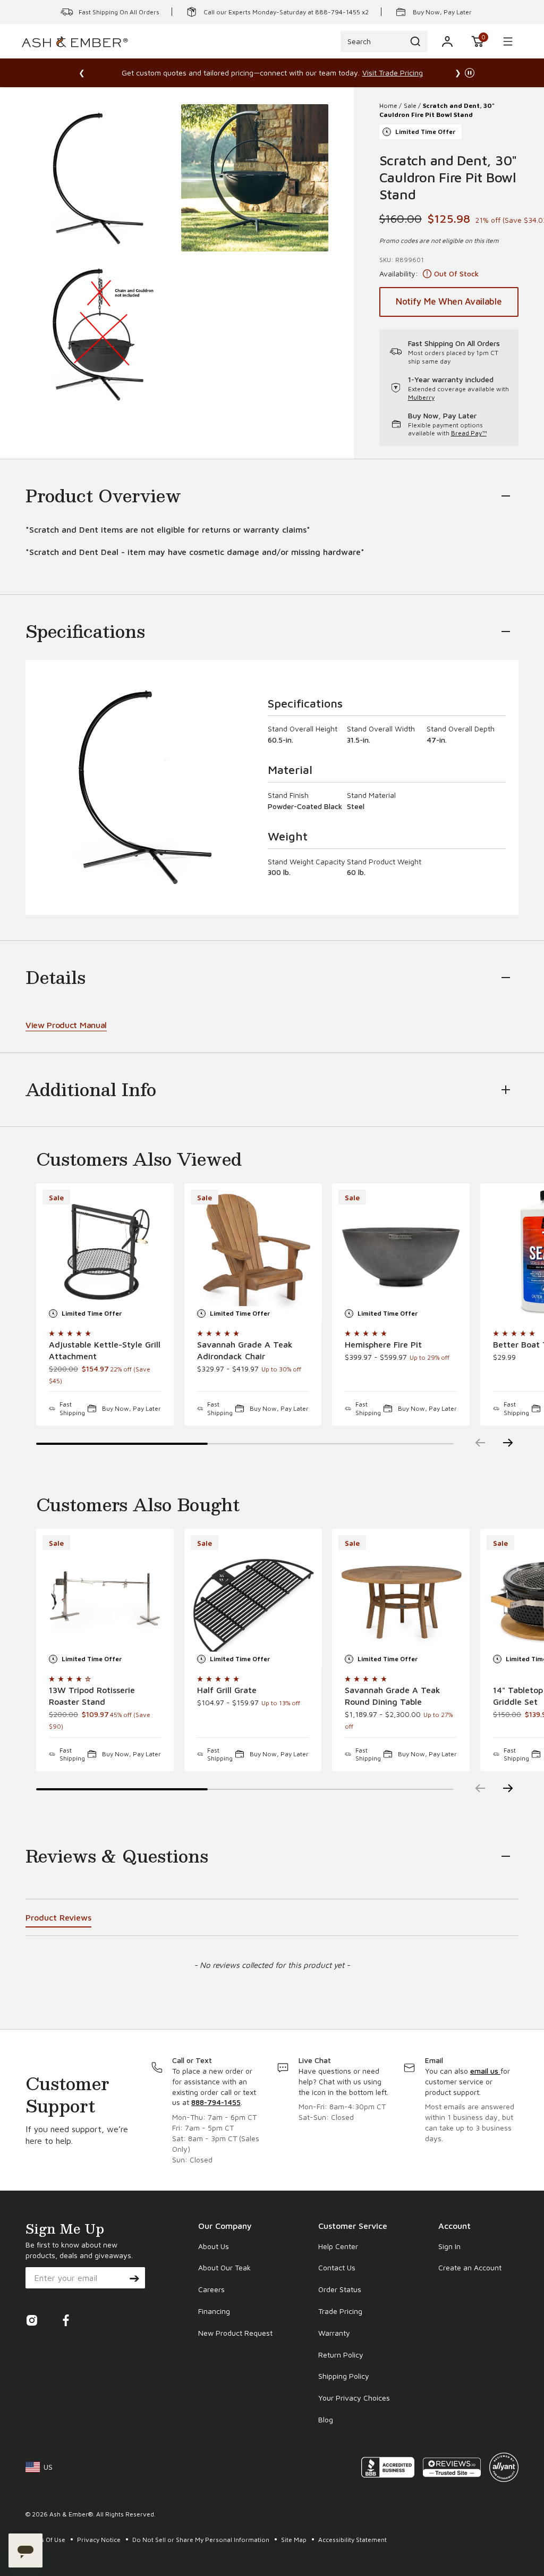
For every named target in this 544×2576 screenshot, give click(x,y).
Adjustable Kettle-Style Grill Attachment (105, 1350)
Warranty (334, 2333)
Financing (214, 2311)
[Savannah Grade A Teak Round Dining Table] (401, 1598)
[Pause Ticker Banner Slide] (470, 73)
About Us (214, 2246)
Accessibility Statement (352, 2540)
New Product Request (235, 2333)
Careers (211, 2289)
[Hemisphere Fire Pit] (401, 1252)
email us (485, 2071)
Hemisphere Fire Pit (383, 1344)
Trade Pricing (340, 2311)
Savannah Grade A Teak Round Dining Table (393, 1696)
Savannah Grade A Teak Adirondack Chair (245, 1350)
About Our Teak (224, 2267)
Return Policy (341, 2355)
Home (388, 106)
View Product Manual (66, 1025)
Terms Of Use (46, 2540)
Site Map (295, 2540)
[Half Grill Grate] (253, 1598)
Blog (326, 2419)
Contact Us (337, 2267)
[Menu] (508, 41)
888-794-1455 (216, 2102)
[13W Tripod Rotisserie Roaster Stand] (105, 1598)
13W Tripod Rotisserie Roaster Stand (92, 1696)
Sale (410, 106)
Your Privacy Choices (354, 2398)
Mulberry (421, 397)
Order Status (340, 2289)
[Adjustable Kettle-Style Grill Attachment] (105, 1252)
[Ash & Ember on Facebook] (66, 2324)
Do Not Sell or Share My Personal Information (202, 2540)
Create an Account (470, 2267)
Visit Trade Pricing (393, 73)
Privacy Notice (100, 2540)
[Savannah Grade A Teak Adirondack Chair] (253, 1252)
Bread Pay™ (469, 433)
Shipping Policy (344, 2376)
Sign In (449, 2246)
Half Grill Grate (227, 1690)
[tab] (58, 1919)
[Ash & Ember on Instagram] (32, 2324)
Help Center (338, 2246)
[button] (478, 41)
